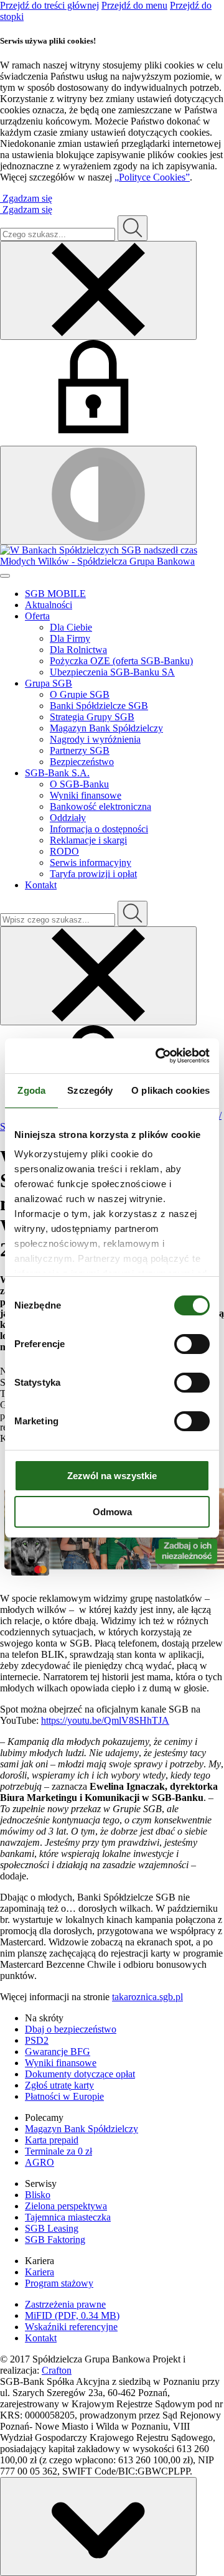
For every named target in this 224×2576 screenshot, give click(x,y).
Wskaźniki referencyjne (71, 2327)
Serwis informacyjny (91, 863)
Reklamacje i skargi (88, 840)
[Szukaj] (133, 228)
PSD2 (37, 2040)
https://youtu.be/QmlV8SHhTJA (105, 1720)
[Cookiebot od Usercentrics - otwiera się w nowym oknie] (158, 1056)
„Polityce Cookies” (152, 177)
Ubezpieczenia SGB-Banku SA (112, 672)
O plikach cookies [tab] (170, 1090)
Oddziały (68, 818)
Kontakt (41, 885)
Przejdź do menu (134, 5)
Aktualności (49, 605)
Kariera (40, 2272)
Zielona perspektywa (66, 2206)
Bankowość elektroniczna (100, 806)
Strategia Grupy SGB (92, 717)
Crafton (57, 2370)
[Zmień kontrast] (98, 495)
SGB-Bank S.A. (57, 773)
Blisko (38, 2195)
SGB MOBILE (55, 594)
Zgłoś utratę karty (59, 2085)
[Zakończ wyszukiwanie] (98, 976)
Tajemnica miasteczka (68, 2217)
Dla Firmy (70, 638)
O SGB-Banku (79, 784)
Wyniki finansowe (86, 795)
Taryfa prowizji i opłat (93, 874)
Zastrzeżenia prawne (65, 2304)
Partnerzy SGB (80, 750)
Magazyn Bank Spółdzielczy (106, 728)
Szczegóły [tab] (90, 1090)
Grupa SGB (49, 683)
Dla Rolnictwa (78, 650)
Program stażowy (59, 2283)
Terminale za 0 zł (58, 2151)
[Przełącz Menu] (5, 576)
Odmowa (112, 1512)
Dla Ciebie (71, 627)
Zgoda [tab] (31, 1090)
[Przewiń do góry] (98, 2527)
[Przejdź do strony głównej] (112, 556)
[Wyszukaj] (133, 914)
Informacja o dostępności (99, 829)
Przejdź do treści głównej (49, 5)
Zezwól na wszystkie (112, 1476)
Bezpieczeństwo (82, 762)
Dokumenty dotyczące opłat (80, 2074)
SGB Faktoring (55, 2240)
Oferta (37, 616)
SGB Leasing (52, 2228)
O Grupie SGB (80, 694)
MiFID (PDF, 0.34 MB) (72, 2315)
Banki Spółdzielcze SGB (99, 706)
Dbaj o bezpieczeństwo (71, 2029)
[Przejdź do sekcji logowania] (93, 430)
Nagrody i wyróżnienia (95, 739)
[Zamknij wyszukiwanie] (98, 290)
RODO (64, 851)
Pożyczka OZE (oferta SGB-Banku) (121, 661)
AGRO (40, 2162)
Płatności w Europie (64, 2096)
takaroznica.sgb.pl (147, 1997)
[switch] (192, 1344)
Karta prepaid (52, 2140)
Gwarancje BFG (58, 2052)
